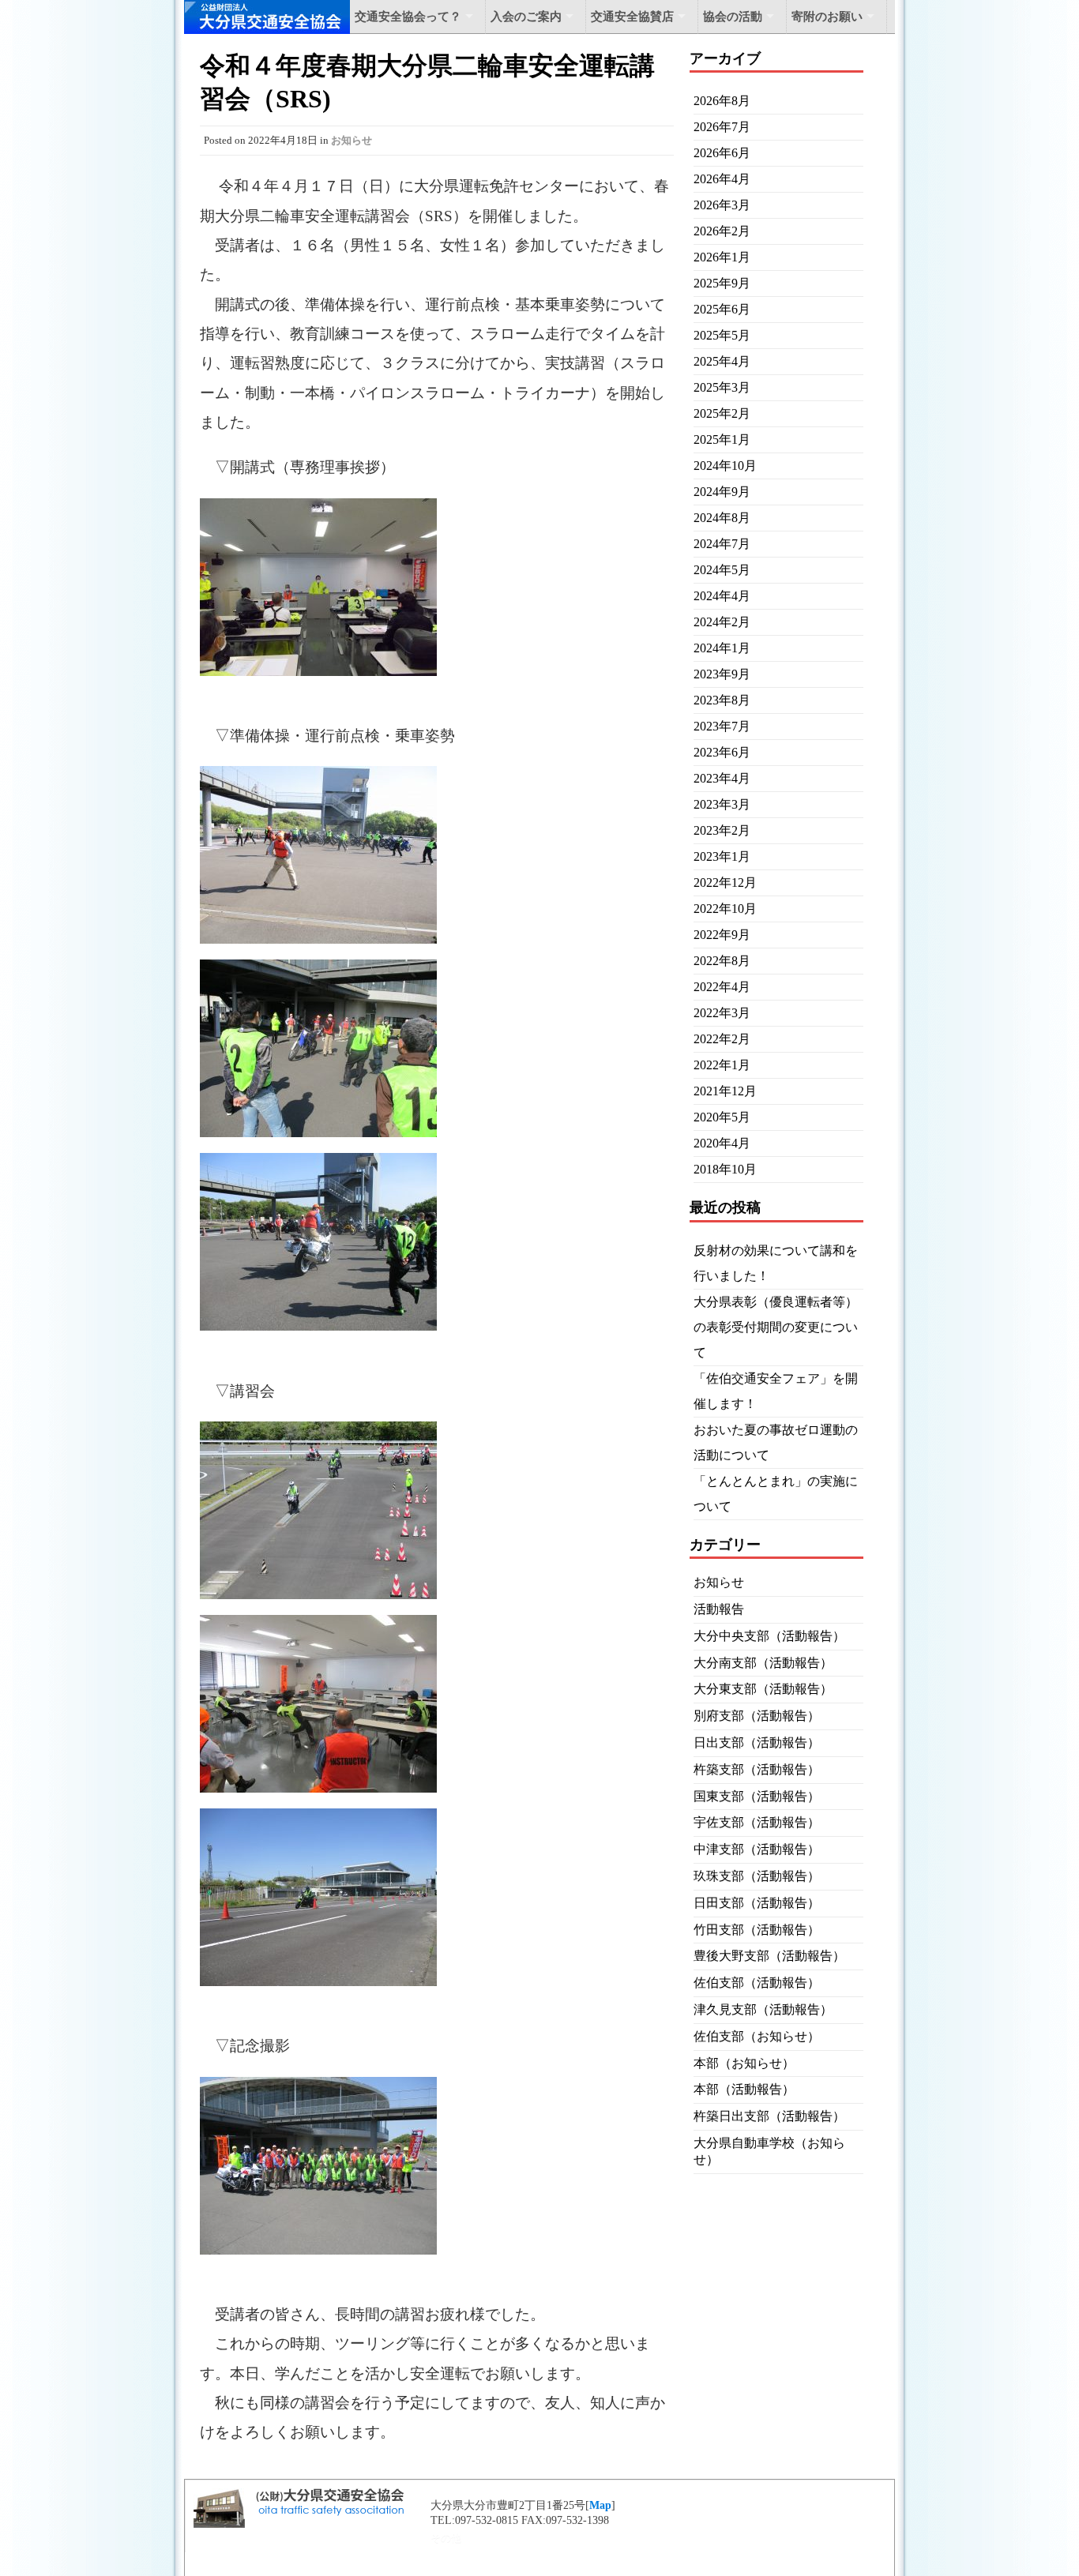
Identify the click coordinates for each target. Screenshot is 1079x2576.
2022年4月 (722, 987)
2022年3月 (722, 1013)
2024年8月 (722, 518)
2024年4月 (722, 596)
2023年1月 (722, 856)
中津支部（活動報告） (757, 1849)
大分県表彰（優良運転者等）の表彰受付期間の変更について (776, 1327)
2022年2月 (722, 1039)
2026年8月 (722, 101)
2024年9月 (722, 492)
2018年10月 (725, 1169)
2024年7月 (722, 544)
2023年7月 (722, 726)
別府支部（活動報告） (757, 1716)
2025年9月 (722, 283)
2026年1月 (722, 257)
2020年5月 (722, 1117)
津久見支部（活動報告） (763, 2009)
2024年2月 (722, 622)
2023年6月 (722, 752)
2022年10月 (725, 909)
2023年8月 (722, 700)
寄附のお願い (827, 17)
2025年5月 (722, 335)
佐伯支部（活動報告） (757, 1983)
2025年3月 (722, 387)
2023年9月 (722, 674)
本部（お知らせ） (744, 2063)
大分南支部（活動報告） (763, 1663)
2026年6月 (722, 153)
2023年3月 (722, 804)
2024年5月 (722, 570)
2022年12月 (725, 882)
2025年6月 (722, 309)
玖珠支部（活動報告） (757, 1876)
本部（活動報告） (744, 2089)
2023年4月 (722, 778)
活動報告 (719, 1609)
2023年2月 (722, 830)
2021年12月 (725, 1091)
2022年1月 (722, 1065)
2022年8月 (722, 961)
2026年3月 (722, 205)
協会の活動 (733, 17)
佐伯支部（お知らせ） (757, 2036)
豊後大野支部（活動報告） (769, 1956)
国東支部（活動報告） (757, 1796)
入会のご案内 (526, 17)
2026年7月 (722, 127)
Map (600, 2505)
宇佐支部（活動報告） (757, 1822)
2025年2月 (722, 413)
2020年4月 (722, 1143)
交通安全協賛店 (632, 17)
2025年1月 (722, 439)
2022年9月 (722, 935)
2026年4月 (722, 179)
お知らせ (352, 140)
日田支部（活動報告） (757, 1903)
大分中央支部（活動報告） (769, 1636)
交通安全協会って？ (408, 17)
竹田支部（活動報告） (757, 1930)
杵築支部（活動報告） (757, 1769)
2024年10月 (725, 466)
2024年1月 (722, 648)
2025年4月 (722, 361)
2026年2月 (722, 231)
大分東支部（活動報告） (763, 1689)
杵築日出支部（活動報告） (769, 2116)
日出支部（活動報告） (757, 1742)
